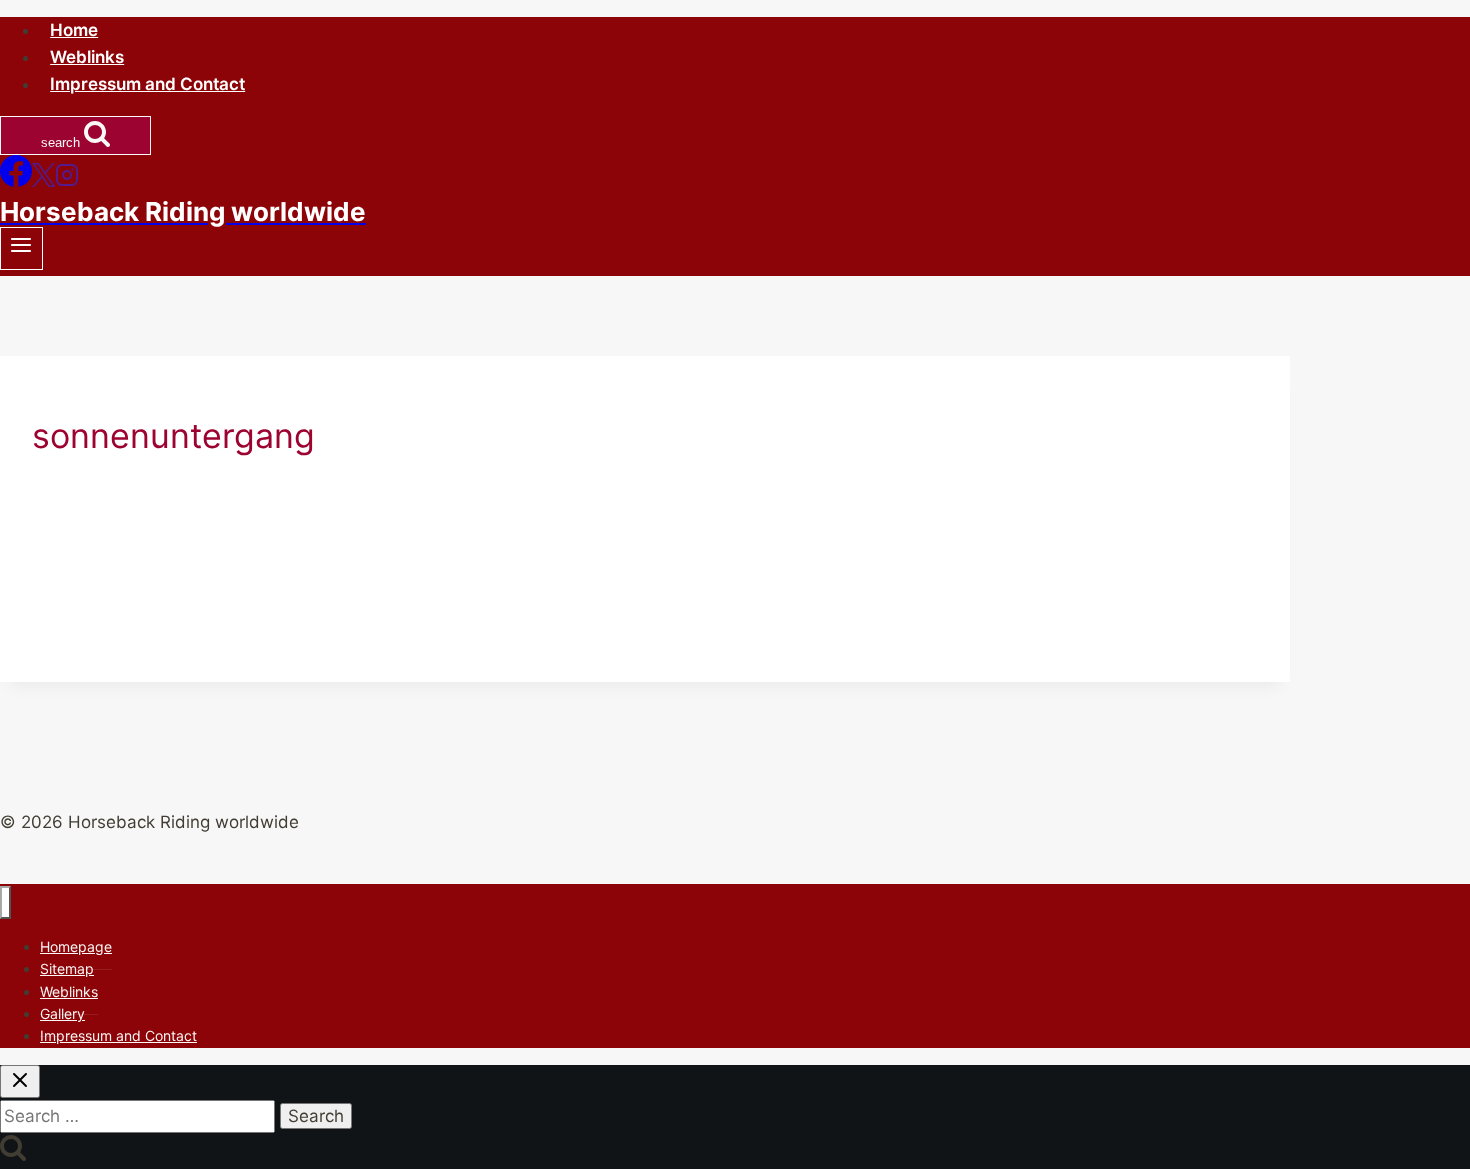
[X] (43, 181)
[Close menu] (5, 902)
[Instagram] (67, 181)
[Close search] (20, 1081)
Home (74, 30)
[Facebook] (16, 181)
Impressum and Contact (147, 84)
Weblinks (87, 57)
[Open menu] (21, 248)
